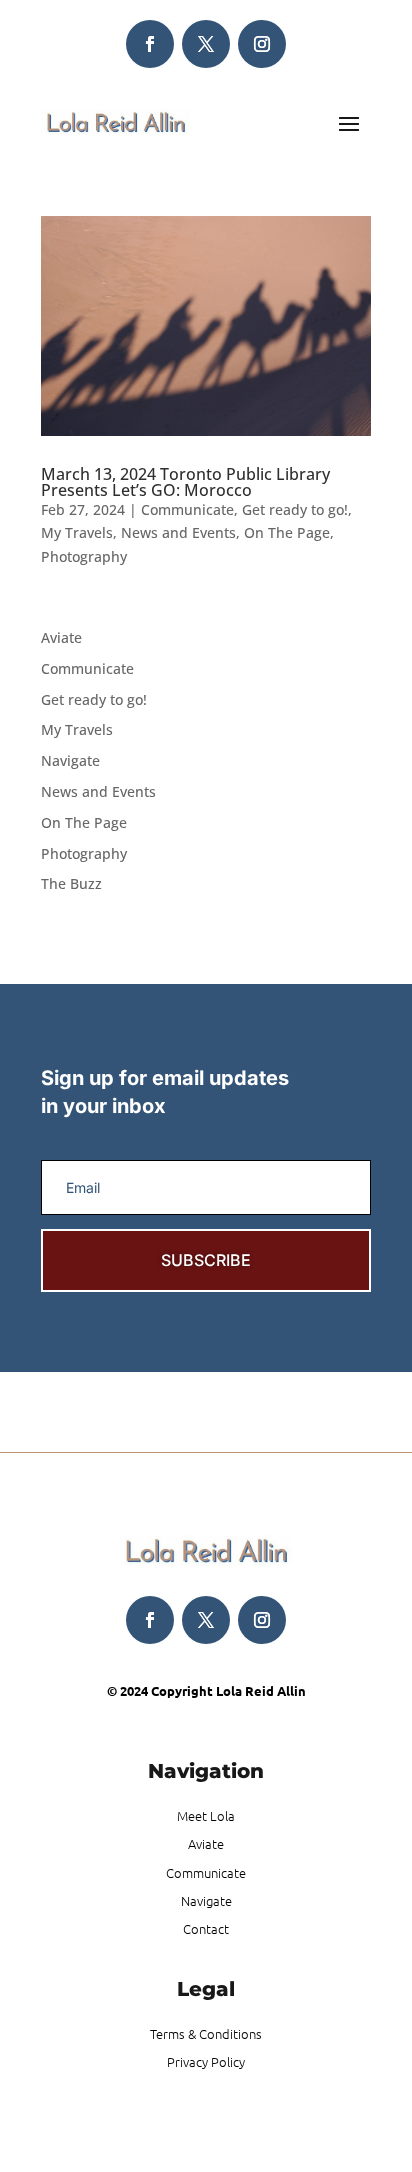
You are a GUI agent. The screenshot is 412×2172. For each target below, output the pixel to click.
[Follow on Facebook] (150, 44)
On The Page (287, 532)
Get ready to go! (295, 509)
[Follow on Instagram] (262, 44)
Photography (84, 556)
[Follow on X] (206, 44)
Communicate (187, 509)
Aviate (61, 637)
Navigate (70, 760)
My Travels (77, 532)
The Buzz (71, 883)
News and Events (178, 532)
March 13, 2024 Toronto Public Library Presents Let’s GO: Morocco (185, 482)
